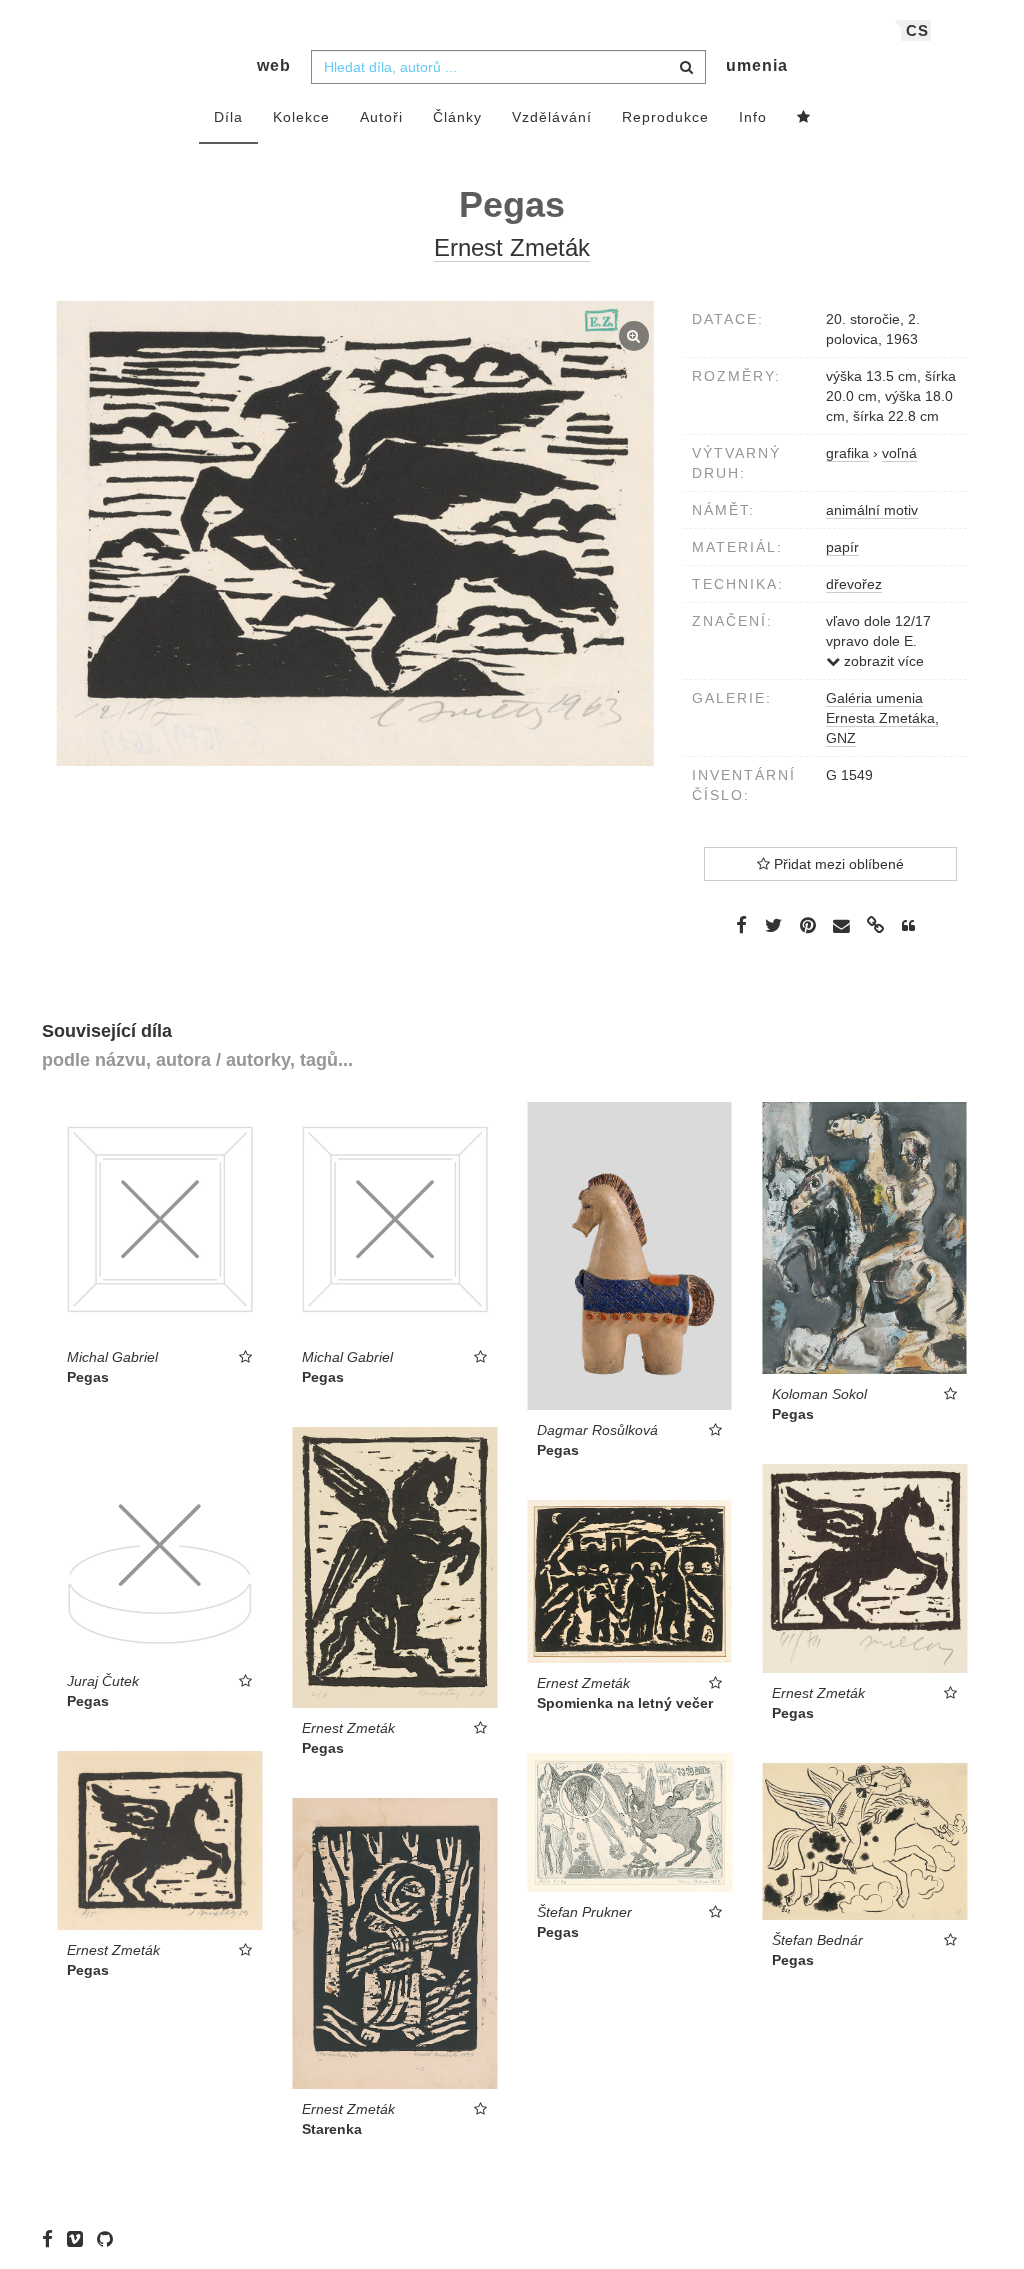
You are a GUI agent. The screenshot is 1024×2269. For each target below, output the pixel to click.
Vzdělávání (552, 117)
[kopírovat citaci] (908, 926)
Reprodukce (665, 117)
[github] (110, 2239)
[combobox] (508, 67)
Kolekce (301, 117)
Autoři (381, 117)
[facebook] (52, 2239)
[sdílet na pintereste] (808, 925)
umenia (757, 65)
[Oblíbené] (804, 118)
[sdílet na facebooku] (741, 925)
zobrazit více (882, 661)
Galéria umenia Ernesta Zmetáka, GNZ (882, 718)
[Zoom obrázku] (355, 533)
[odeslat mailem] (842, 926)
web (274, 65)
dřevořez (854, 584)
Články (457, 117)
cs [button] (917, 30)
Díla (228, 117)
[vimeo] (80, 2239)
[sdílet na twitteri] (773, 925)
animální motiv (872, 510)
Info (753, 117)
